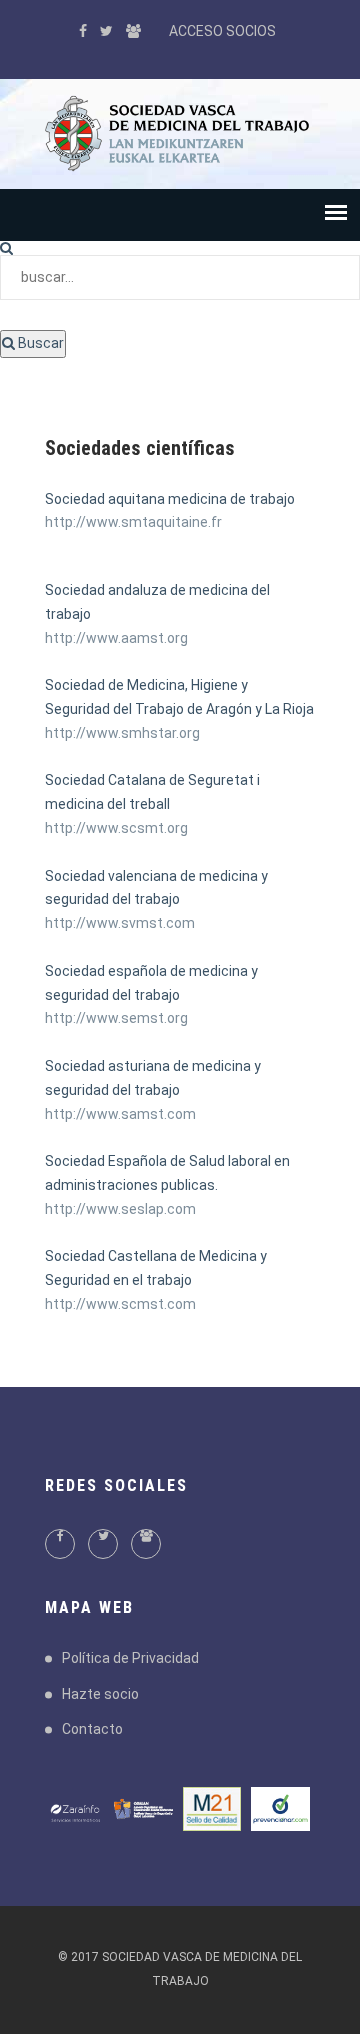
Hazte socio (100, 1694)
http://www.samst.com (120, 1114)
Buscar (39, 343)
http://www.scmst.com (120, 1304)
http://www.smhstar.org (122, 733)
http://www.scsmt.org (116, 828)
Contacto (92, 1729)
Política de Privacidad (130, 1658)
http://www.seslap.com (120, 1209)
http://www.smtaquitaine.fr (133, 522)
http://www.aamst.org (116, 638)
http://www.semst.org (116, 1018)
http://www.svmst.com (120, 923)
